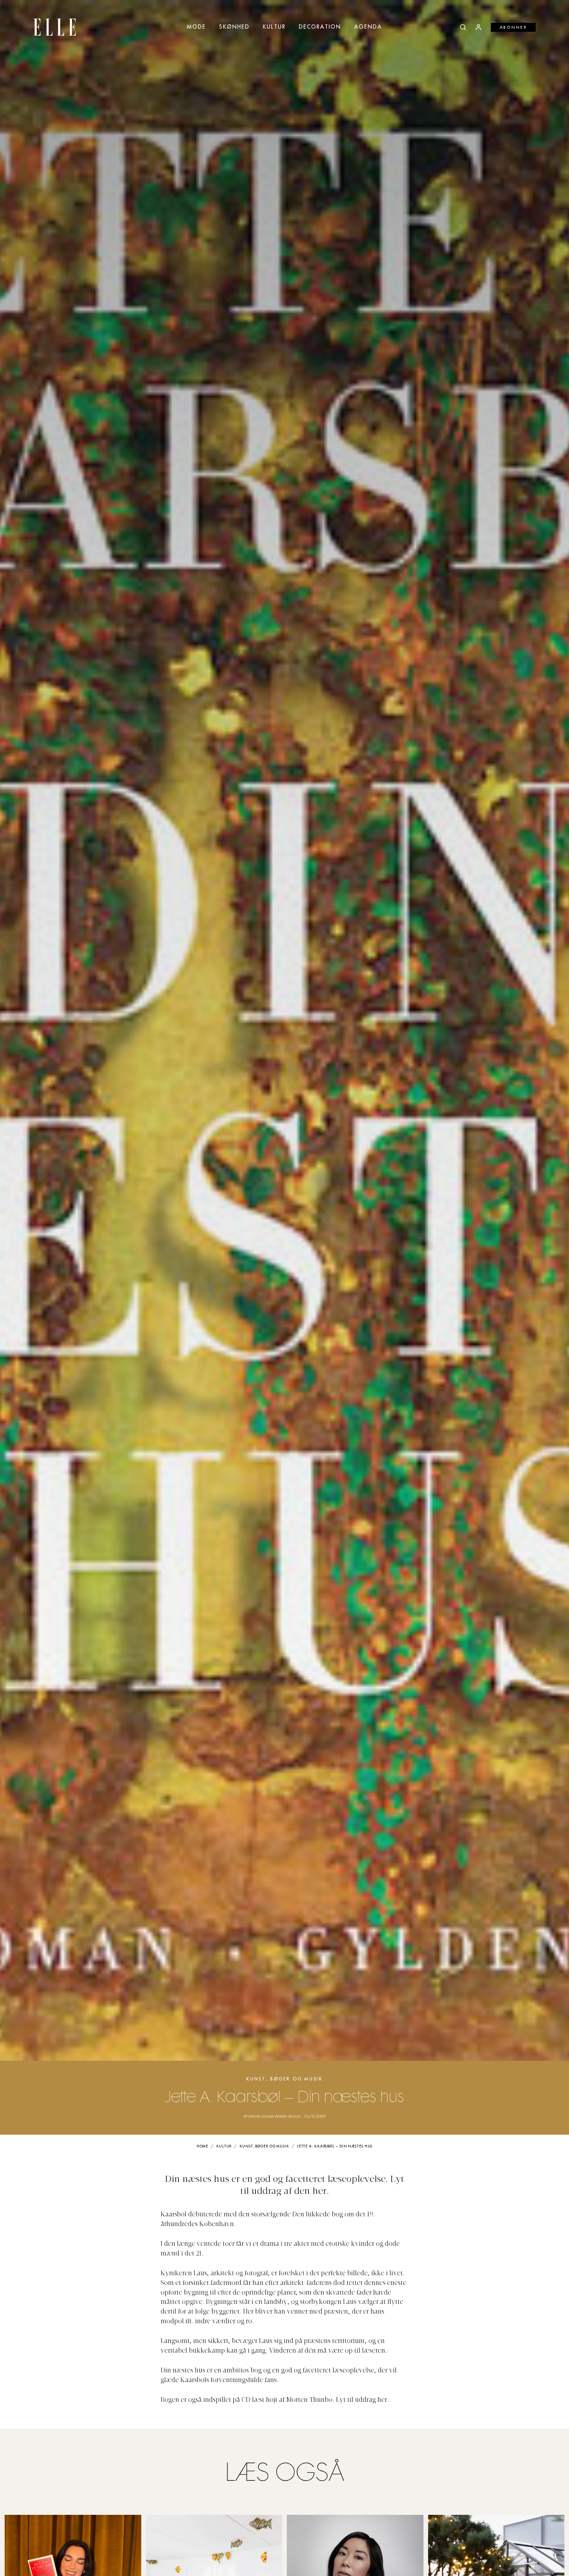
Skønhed (234, 27)
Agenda (368, 27)
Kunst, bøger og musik (284, 2079)
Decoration (320, 27)
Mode (196, 27)
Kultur (274, 27)
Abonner (513, 27)
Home (203, 2146)
